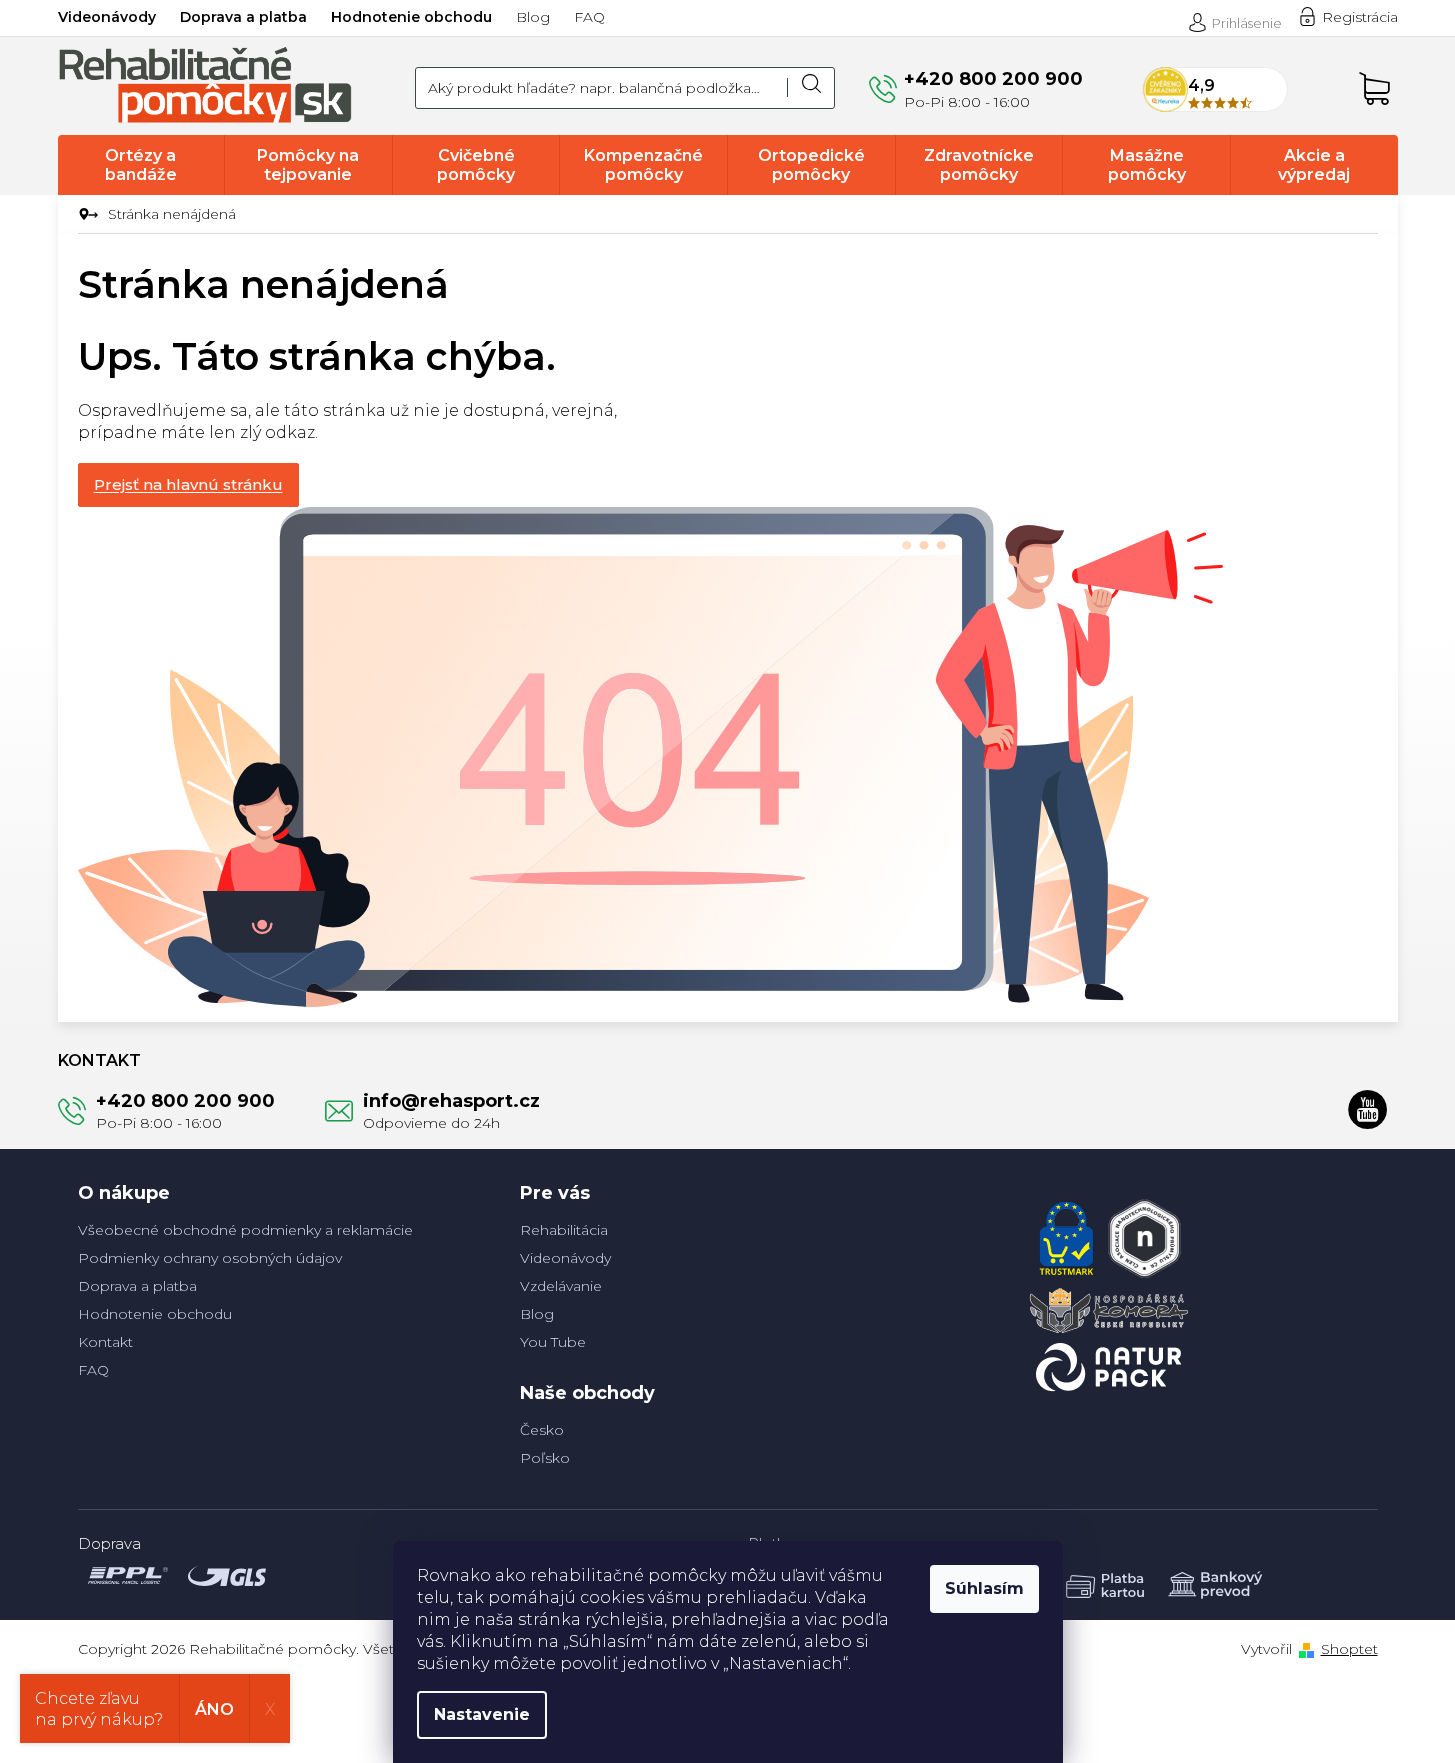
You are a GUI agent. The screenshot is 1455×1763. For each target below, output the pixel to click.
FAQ (589, 17)
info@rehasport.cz (451, 1101)
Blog (533, 17)
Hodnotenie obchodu (411, 17)
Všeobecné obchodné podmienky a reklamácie (245, 1230)
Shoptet (1349, 1649)
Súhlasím (984, 1588)
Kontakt (105, 1342)
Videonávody (107, 17)
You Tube (553, 1342)
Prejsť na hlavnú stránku (188, 484)
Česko (542, 1430)
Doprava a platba (243, 17)
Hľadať (811, 88)
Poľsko (545, 1458)
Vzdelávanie (561, 1286)
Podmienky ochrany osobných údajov (210, 1258)
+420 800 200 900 (185, 1101)
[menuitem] (141, 165)
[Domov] (85, 215)
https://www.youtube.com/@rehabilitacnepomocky (1368, 1109)
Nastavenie (482, 1714)
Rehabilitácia (564, 1230)
